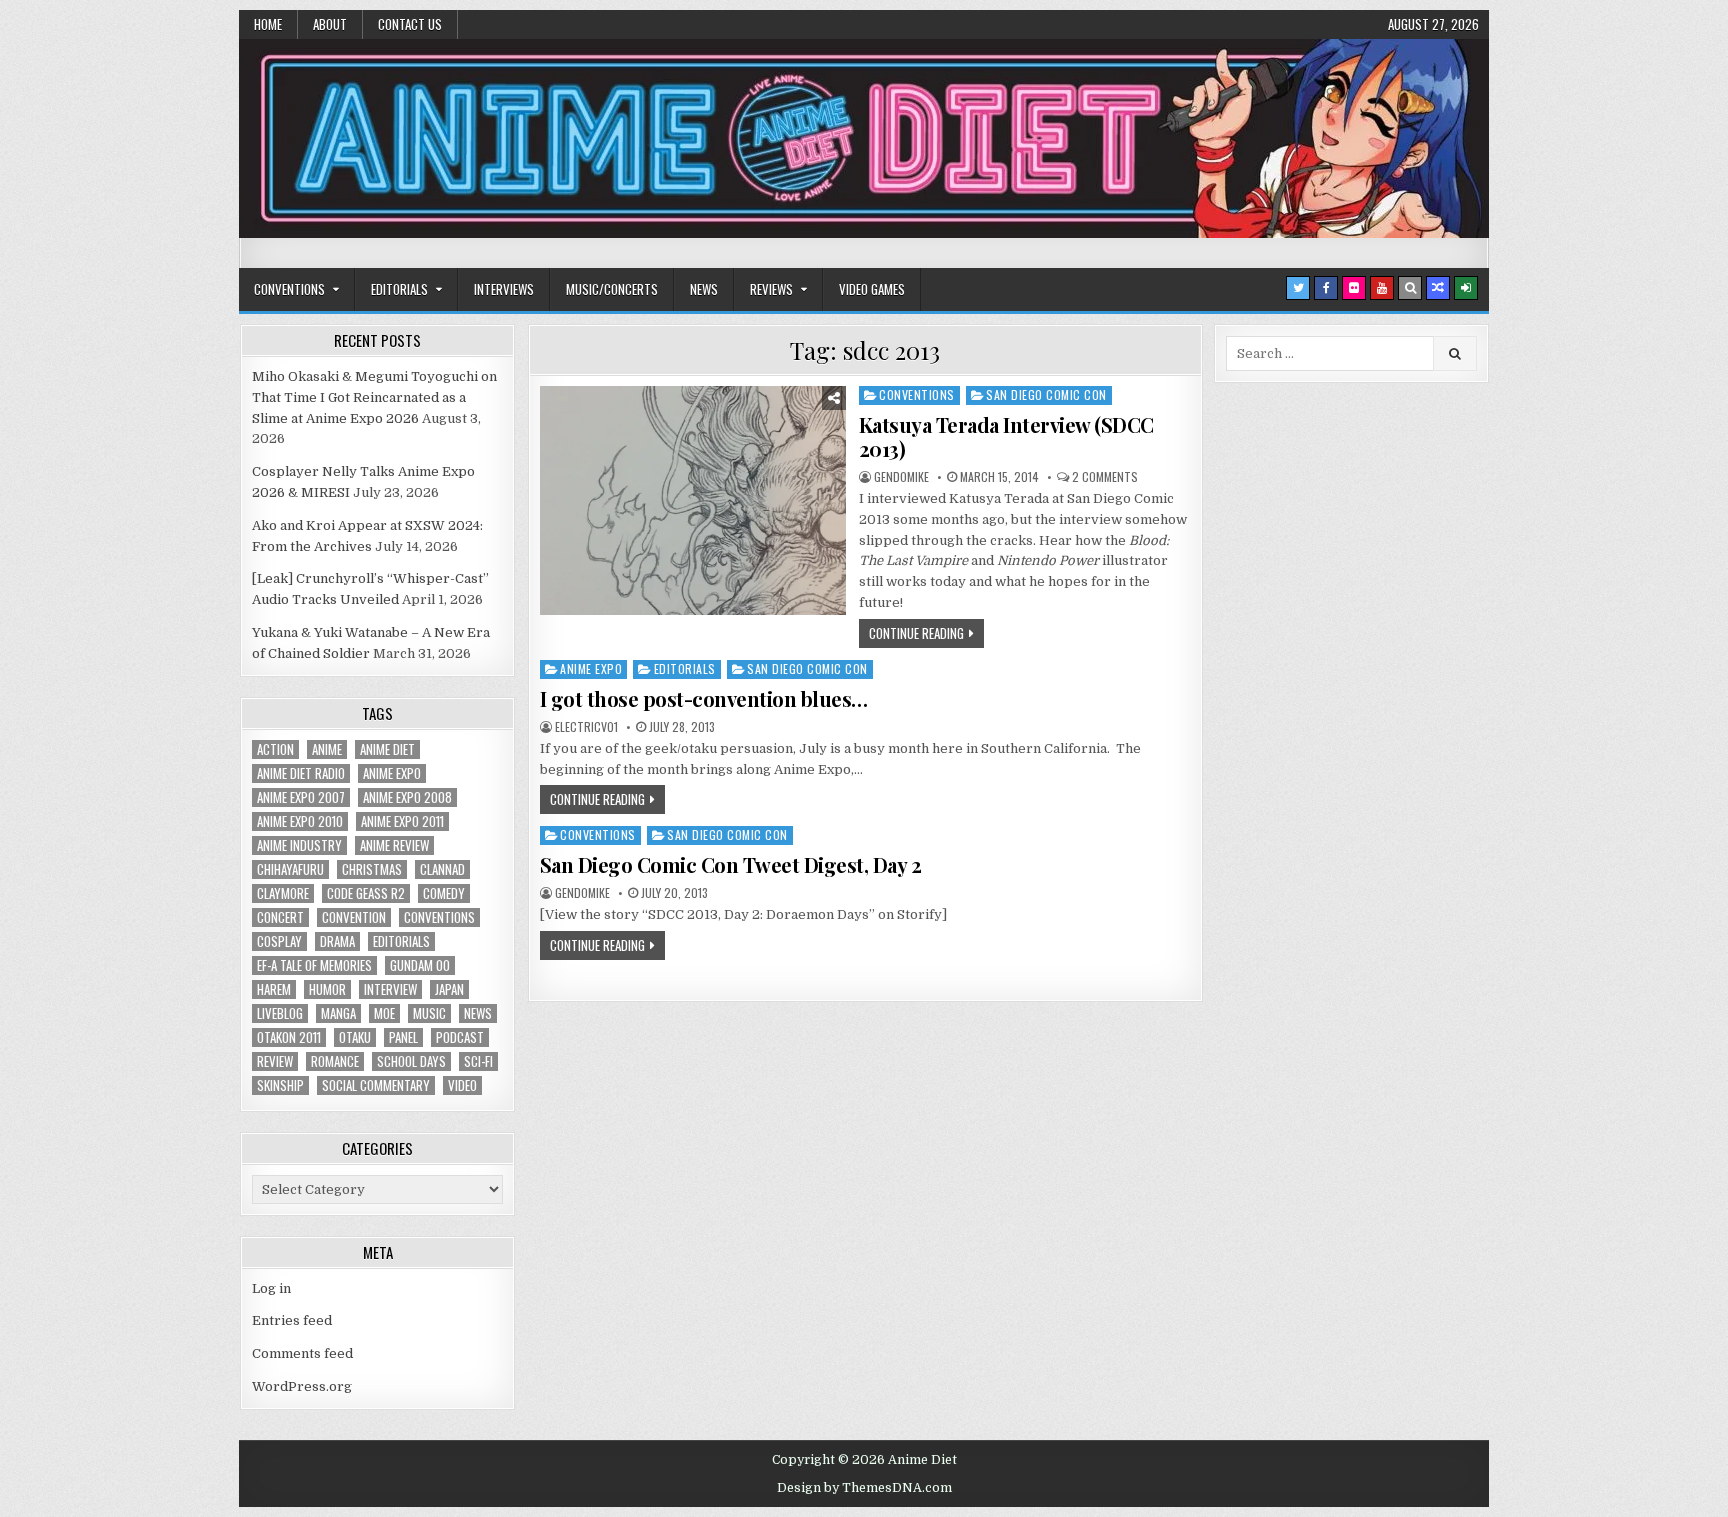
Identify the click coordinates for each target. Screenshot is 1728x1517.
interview (390, 989)
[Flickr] (1354, 288)
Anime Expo (591, 668)
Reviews (771, 289)
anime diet (387, 749)
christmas (372, 869)
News (704, 289)
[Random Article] (1438, 288)
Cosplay (279, 941)
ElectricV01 (586, 727)
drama (337, 941)
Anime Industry (299, 845)
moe (384, 1013)
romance (335, 1061)
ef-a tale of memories (314, 965)
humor (327, 989)
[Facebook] (1326, 288)
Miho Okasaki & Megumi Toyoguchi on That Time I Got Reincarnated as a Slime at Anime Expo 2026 (374, 397)
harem (274, 989)
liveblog (280, 1013)
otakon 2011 (289, 1037)
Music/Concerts (612, 289)
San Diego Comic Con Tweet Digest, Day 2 (731, 864)
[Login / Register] (1466, 288)
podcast (460, 1037)
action (275, 749)
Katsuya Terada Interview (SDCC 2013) (1006, 436)
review (275, 1061)
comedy (444, 893)
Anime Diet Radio (301, 773)
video (462, 1085)
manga (338, 1013)
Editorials (399, 289)
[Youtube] (1382, 288)
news (478, 1013)
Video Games (872, 289)
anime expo (392, 773)
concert (280, 917)
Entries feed (292, 1320)
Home (268, 24)
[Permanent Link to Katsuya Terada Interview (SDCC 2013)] (693, 500)
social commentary (376, 1085)
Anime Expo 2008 (407, 797)
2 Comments (1105, 477)
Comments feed (302, 1353)
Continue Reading (916, 633)
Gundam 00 (420, 965)
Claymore (283, 893)
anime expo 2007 (301, 797)
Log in (271, 1288)
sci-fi (478, 1061)
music (429, 1013)
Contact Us (410, 24)
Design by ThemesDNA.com (864, 1488)
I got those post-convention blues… (704, 698)
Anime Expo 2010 (300, 821)
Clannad (442, 869)
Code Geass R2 (366, 893)
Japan (449, 989)
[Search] (1410, 288)
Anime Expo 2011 (402, 821)
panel (403, 1037)
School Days (411, 1061)
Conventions (289, 289)
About (330, 24)
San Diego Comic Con (1046, 394)
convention (354, 917)
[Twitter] (1298, 288)
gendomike (901, 477)
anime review (394, 845)
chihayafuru (290, 869)
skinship (280, 1085)
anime (327, 749)
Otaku (355, 1037)
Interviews (504, 289)
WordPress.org (302, 1386)
